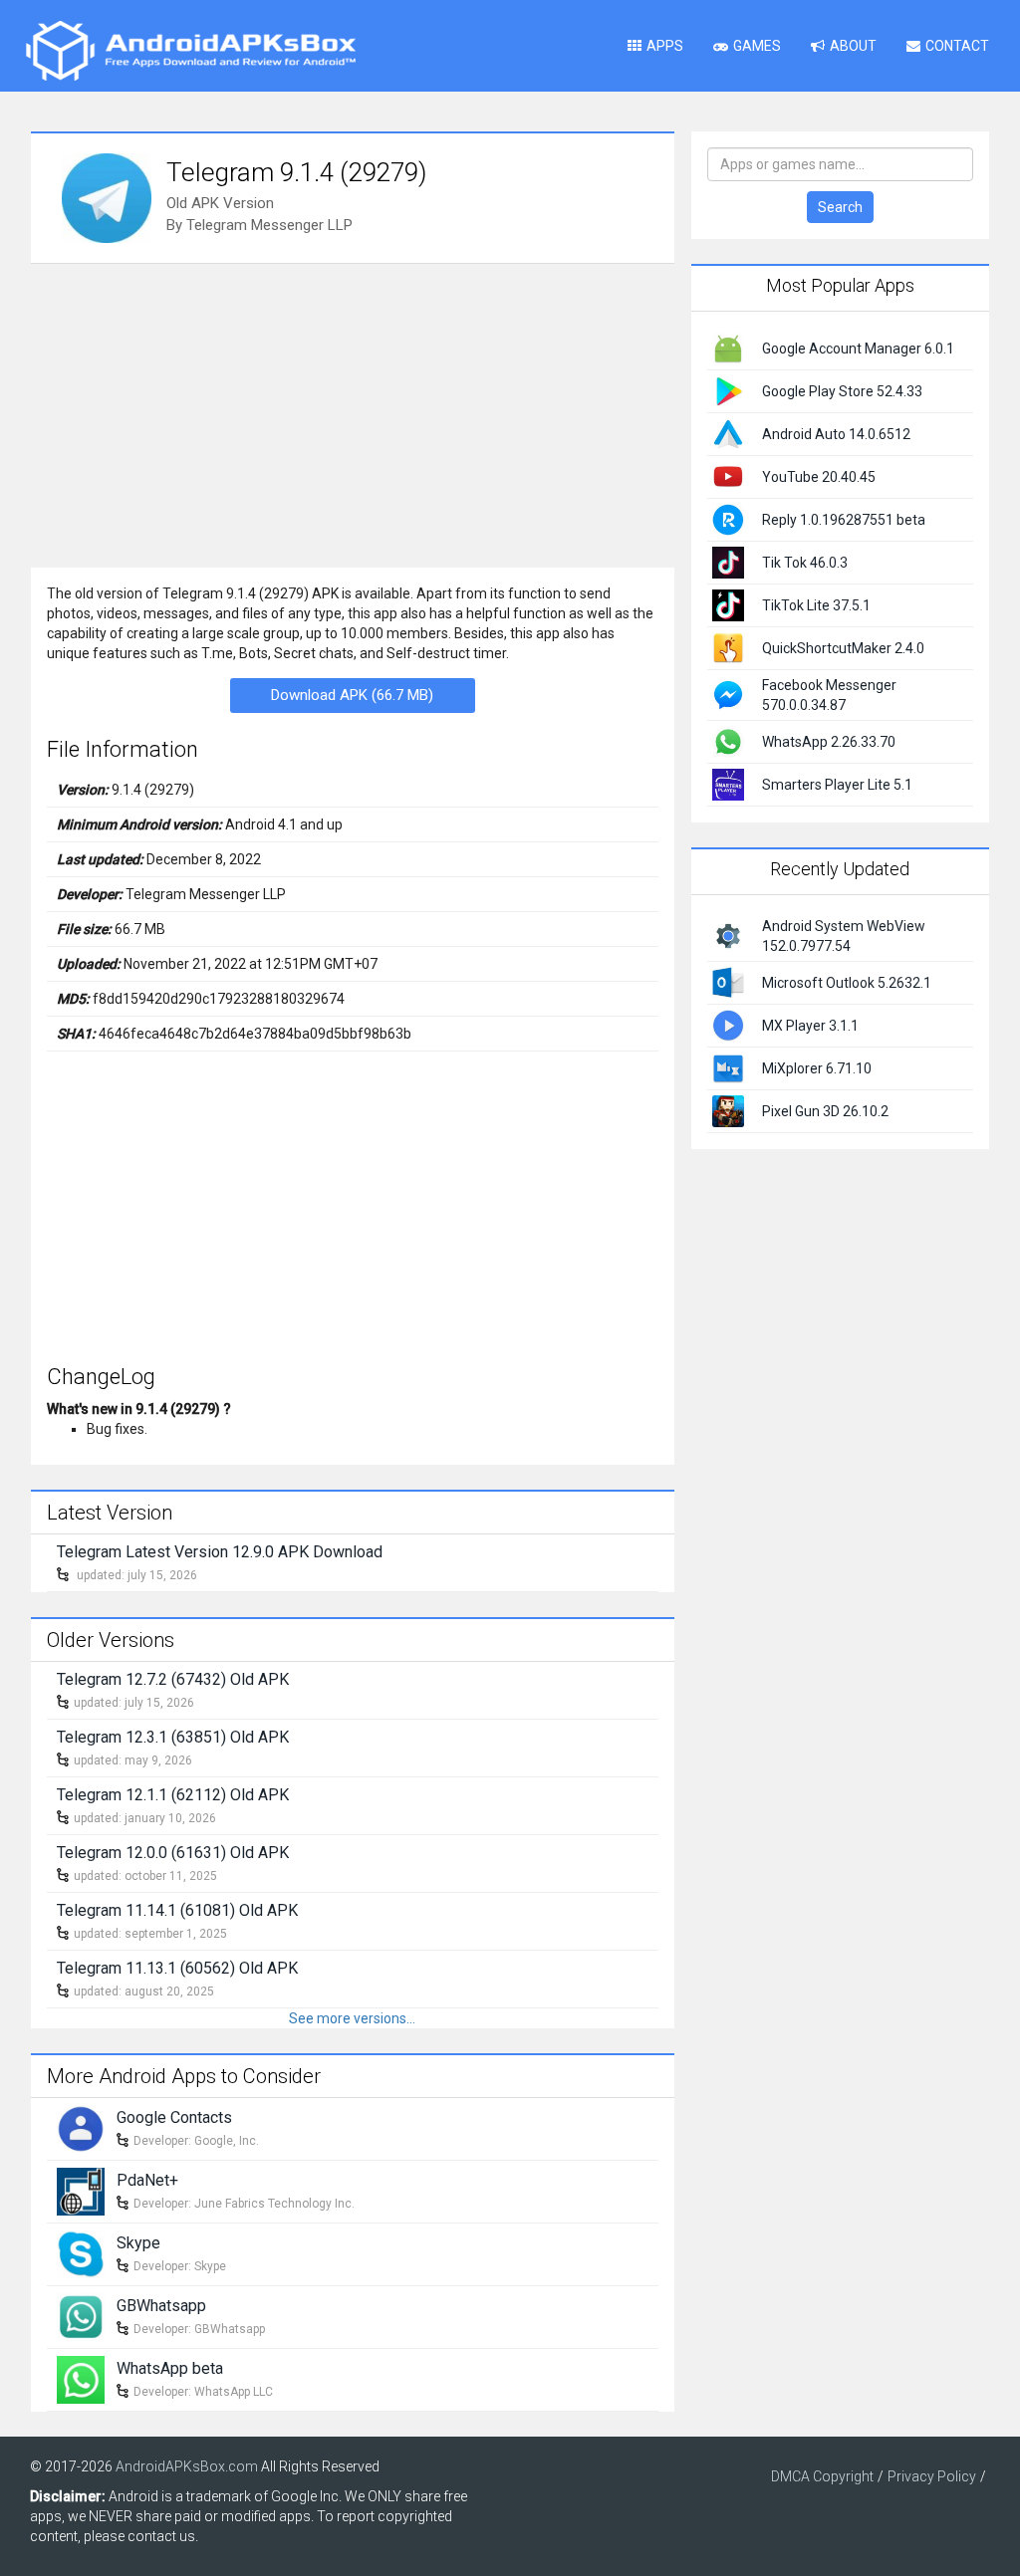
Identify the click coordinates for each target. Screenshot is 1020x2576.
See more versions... (352, 2018)
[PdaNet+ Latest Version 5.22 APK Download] (81, 2190)
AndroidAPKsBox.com (187, 2466)
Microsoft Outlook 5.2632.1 (847, 983)
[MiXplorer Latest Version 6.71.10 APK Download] (728, 1066)
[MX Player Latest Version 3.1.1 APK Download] (728, 1024)
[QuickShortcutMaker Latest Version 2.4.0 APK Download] (728, 647)
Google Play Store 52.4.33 (842, 391)
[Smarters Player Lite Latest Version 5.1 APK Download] (728, 784)
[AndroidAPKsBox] (190, 50)
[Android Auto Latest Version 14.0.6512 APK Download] (728, 433)
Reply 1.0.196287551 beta (844, 520)
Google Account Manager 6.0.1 (858, 349)
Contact (957, 46)
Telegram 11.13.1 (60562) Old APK (177, 1968)
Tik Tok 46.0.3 (805, 563)
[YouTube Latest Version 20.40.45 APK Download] (728, 476)
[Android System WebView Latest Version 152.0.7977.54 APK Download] (728, 934)
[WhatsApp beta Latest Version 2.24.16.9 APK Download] (81, 2378)
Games (757, 46)
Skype (138, 2243)
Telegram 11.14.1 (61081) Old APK (177, 1910)
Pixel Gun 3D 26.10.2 (825, 1111)
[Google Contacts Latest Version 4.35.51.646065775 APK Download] (81, 2127)
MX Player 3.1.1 (810, 1026)
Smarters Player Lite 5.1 (837, 785)
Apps (665, 46)
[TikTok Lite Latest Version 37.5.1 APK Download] (728, 604)
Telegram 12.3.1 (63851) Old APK (173, 1737)
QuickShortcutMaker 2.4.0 (843, 648)
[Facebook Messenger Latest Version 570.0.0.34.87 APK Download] (728, 694)
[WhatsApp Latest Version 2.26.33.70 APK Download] (728, 741)
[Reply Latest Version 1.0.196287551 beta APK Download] (728, 519)
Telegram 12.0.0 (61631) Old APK (173, 1853)
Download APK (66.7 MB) (352, 695)
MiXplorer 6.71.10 (817, 1068)
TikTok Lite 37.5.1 (816, 605)
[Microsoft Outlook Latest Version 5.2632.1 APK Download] (728, 981)
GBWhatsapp (161, 2306)
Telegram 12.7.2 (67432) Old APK (173, 1679)
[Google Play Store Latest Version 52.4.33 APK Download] (728, 390)
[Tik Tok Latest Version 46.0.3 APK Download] (728, 562)
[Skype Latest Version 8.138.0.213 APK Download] (81, 2252)
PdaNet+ (147, 2180)
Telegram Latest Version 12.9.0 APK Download (220, 1552)
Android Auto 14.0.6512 (836, 434)
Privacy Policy (932, 2476)
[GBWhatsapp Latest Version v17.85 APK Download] (81, 2315)
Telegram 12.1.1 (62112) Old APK (173, 1795)
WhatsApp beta (170, 2368)
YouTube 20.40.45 (819, 477)
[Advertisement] (353, 413)
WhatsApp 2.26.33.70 (829, 742)
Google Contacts (174, 2117)
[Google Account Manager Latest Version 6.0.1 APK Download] (728, 348)
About (853, 46)
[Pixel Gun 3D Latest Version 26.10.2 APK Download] (728, 1109)
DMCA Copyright (822, 2476)
